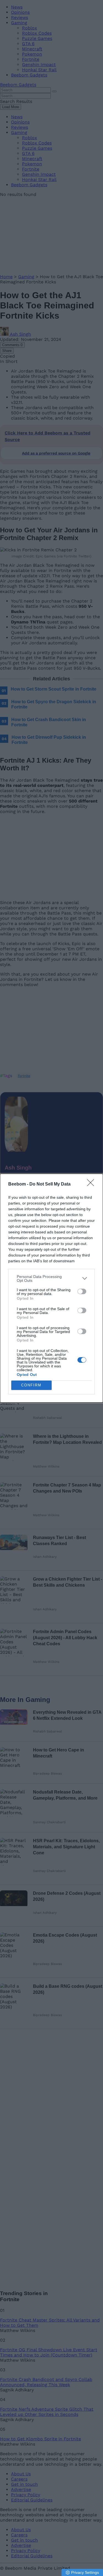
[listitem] (51, 1279)
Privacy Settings (85, 2572)
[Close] (92, 1184)
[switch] (82, 1291)
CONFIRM (31, 1385)
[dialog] (51, 1288)
